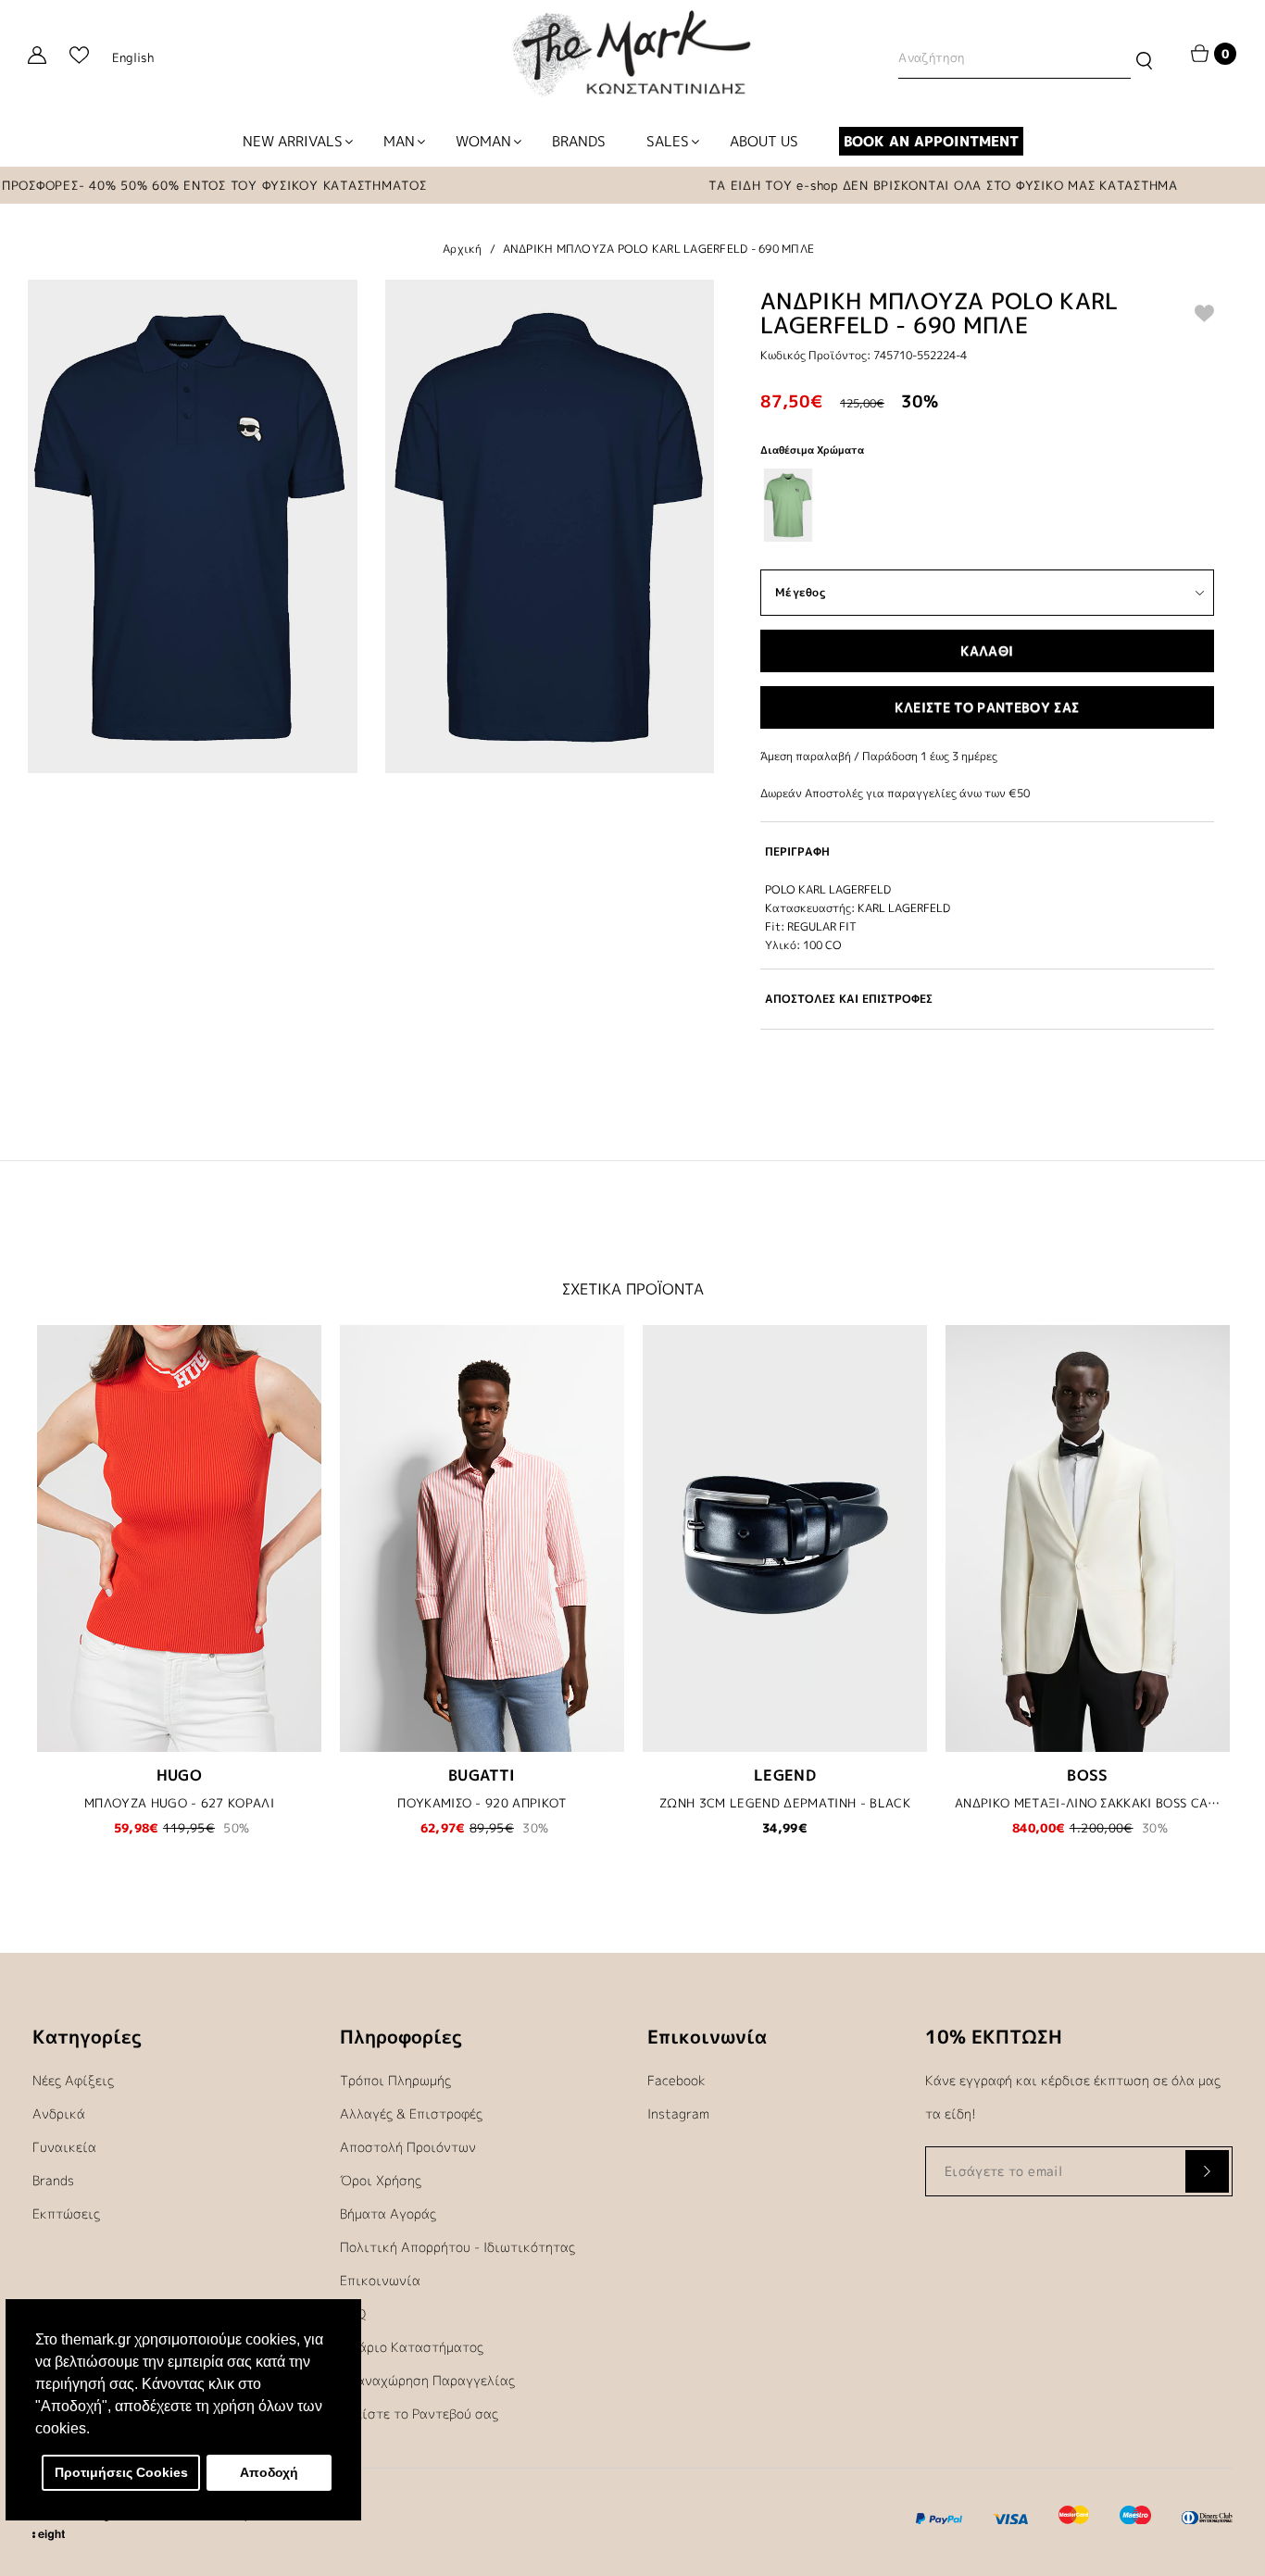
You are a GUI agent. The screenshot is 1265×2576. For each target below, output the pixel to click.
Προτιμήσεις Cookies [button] (121, 2472)
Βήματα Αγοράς (388, 2213)
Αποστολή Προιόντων (408, 2147)
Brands (53, 2180)
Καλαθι (987, 650)
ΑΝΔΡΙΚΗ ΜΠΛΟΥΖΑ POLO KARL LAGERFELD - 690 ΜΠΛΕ (659, 249)
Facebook (676, 2080)
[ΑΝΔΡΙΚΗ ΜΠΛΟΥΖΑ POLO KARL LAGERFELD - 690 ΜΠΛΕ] (193, 526)
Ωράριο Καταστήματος (412, 2347)
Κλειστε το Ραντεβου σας (987, 707)
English (133, 57)
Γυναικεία (64, 2147)
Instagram (678, 2113)
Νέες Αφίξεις (73, 2080)
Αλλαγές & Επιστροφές (411, 2113)
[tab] (987, 851)
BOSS (1088, 1775)
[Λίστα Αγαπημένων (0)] (79, 58)
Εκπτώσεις (66, 2213)
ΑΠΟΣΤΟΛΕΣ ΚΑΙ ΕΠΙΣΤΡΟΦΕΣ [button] (849, 999)
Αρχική (463, 249)
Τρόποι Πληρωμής (395, 2080)
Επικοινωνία (380, 2280)
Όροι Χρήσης (381, 2180)
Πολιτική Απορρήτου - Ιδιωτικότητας (457, 2247)
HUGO (180, 1775)
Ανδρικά (59, 2113)
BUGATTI (482, 1775)
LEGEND (785, 1775)
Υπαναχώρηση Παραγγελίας (427, 2380)
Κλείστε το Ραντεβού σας (419, 2413)
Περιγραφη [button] (797, 851)
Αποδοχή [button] (269, 2472)
